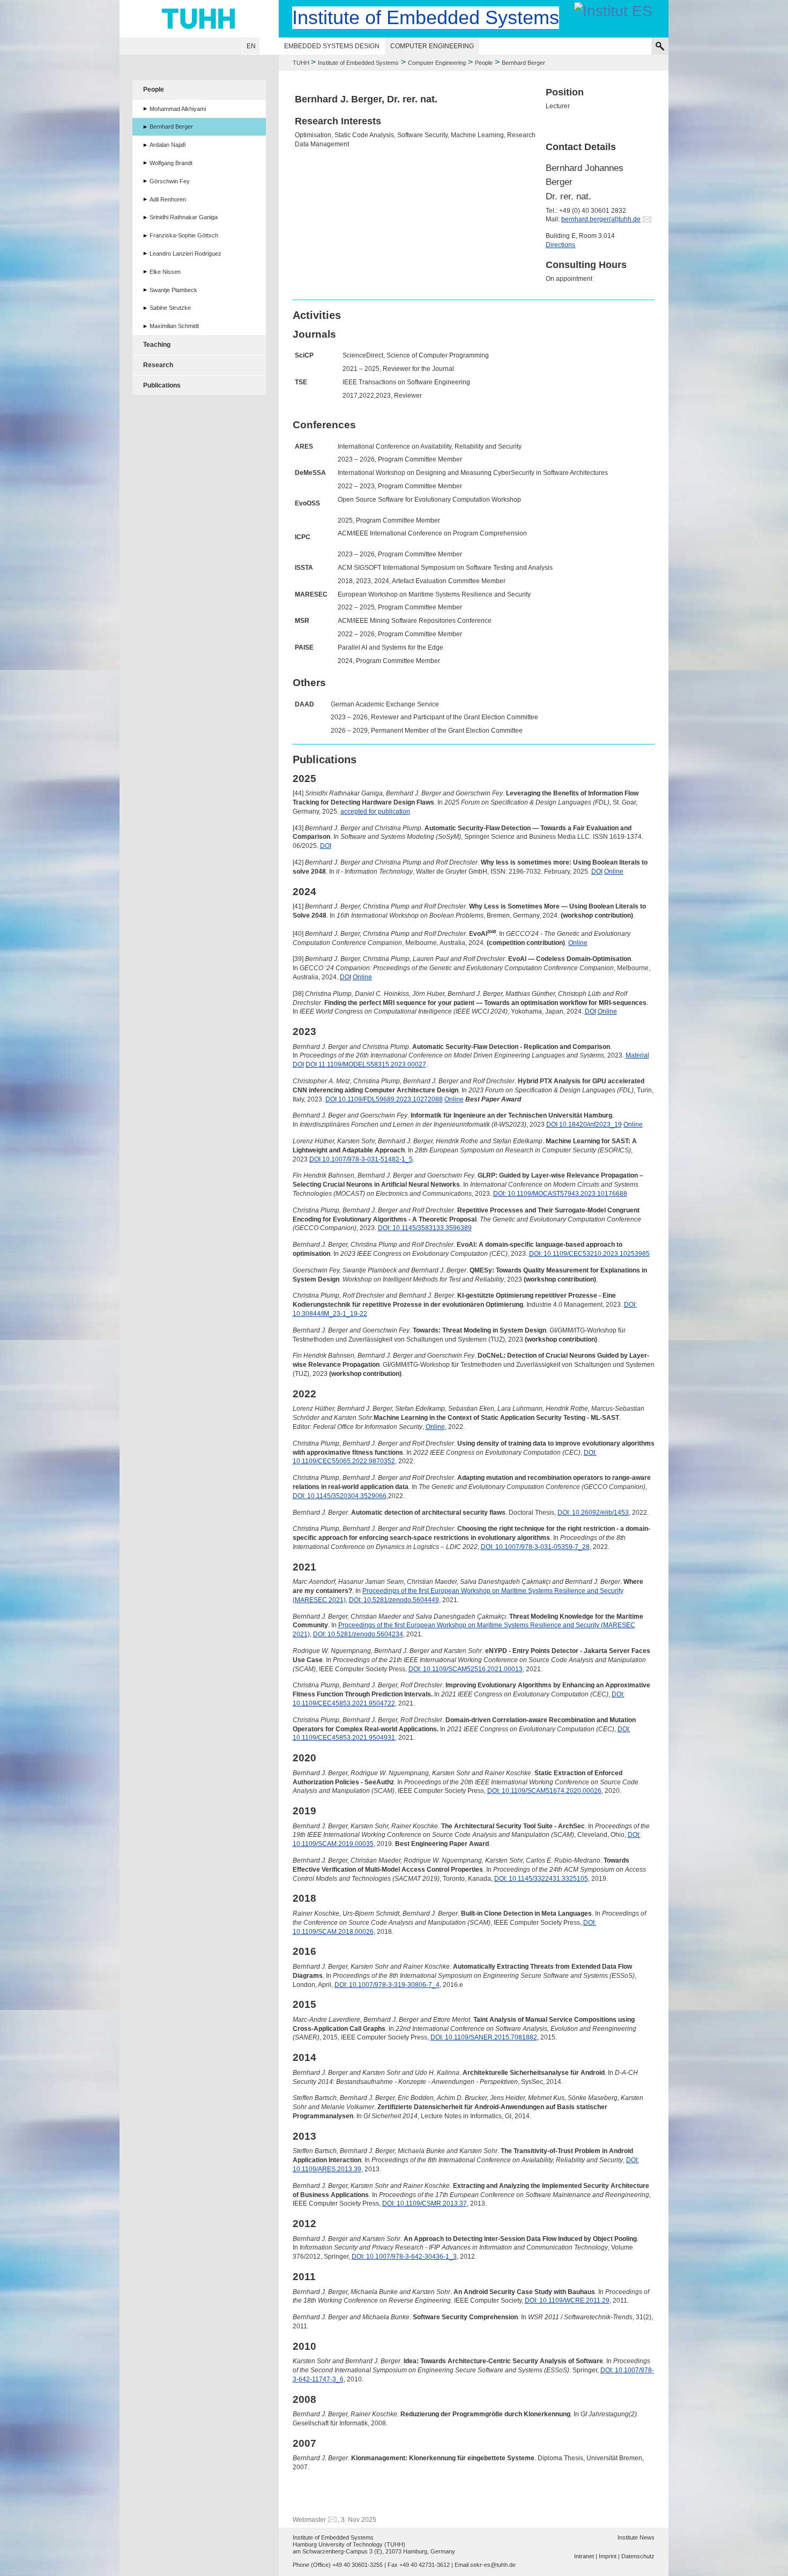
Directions (560, 245)
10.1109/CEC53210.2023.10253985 (597, 1254)
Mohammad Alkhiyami (178, 109)
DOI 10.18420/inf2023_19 (584, 1125)
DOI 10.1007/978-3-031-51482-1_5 (361, 1159)
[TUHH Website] (199, 19)
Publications (162, 385)
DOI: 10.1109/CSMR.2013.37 (425, 2203)
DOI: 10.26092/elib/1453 (593, 1513)
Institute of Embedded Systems (358, 63)
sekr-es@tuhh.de (493, 2565)
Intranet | (586, 2556)
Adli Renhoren (168, 199)
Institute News (636, 2537)
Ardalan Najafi (168, 145)
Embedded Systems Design (332, 46)
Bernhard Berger (171, 126)
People (484, 63)
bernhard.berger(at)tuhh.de (601, 219)
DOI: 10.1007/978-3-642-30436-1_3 (404, 2257)
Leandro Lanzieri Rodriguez (185, 254)
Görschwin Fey (170, 181)
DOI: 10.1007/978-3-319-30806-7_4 (387, 1985)
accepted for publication (375, 811)
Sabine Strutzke (170, 308)
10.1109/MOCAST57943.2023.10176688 (567, 1194)
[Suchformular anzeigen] (660, 46)
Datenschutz (638, 2556)
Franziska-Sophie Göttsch (184, 235)
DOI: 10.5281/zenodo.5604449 (394, 1600)
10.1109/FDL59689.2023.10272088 (391, 1099)
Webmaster (309, 2520)
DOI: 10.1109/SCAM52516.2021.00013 (466, 1669)
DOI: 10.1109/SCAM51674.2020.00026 (544, 1791)
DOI (326, 846)
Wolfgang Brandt (171, 163)
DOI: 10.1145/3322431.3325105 (541, 1879)
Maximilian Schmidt (174, 326)
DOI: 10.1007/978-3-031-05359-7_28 (535, 1547)
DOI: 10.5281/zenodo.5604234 (358, 1634)
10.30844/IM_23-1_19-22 (330, 1314)
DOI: (500, 1194)
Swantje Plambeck (173, 290)
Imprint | (609, 2556)
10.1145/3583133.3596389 (432, 1228)
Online (614, 872)
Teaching (157, 345)
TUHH (301, 63)
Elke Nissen (165, 272)
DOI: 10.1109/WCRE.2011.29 (567, 2300)
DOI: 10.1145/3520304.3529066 (340, 1496)
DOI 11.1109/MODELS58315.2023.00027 (366, 1064)
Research (158, 365)
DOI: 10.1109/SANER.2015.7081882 (484, 2037)
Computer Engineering (432, 46)
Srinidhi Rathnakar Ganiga (184, 217)
